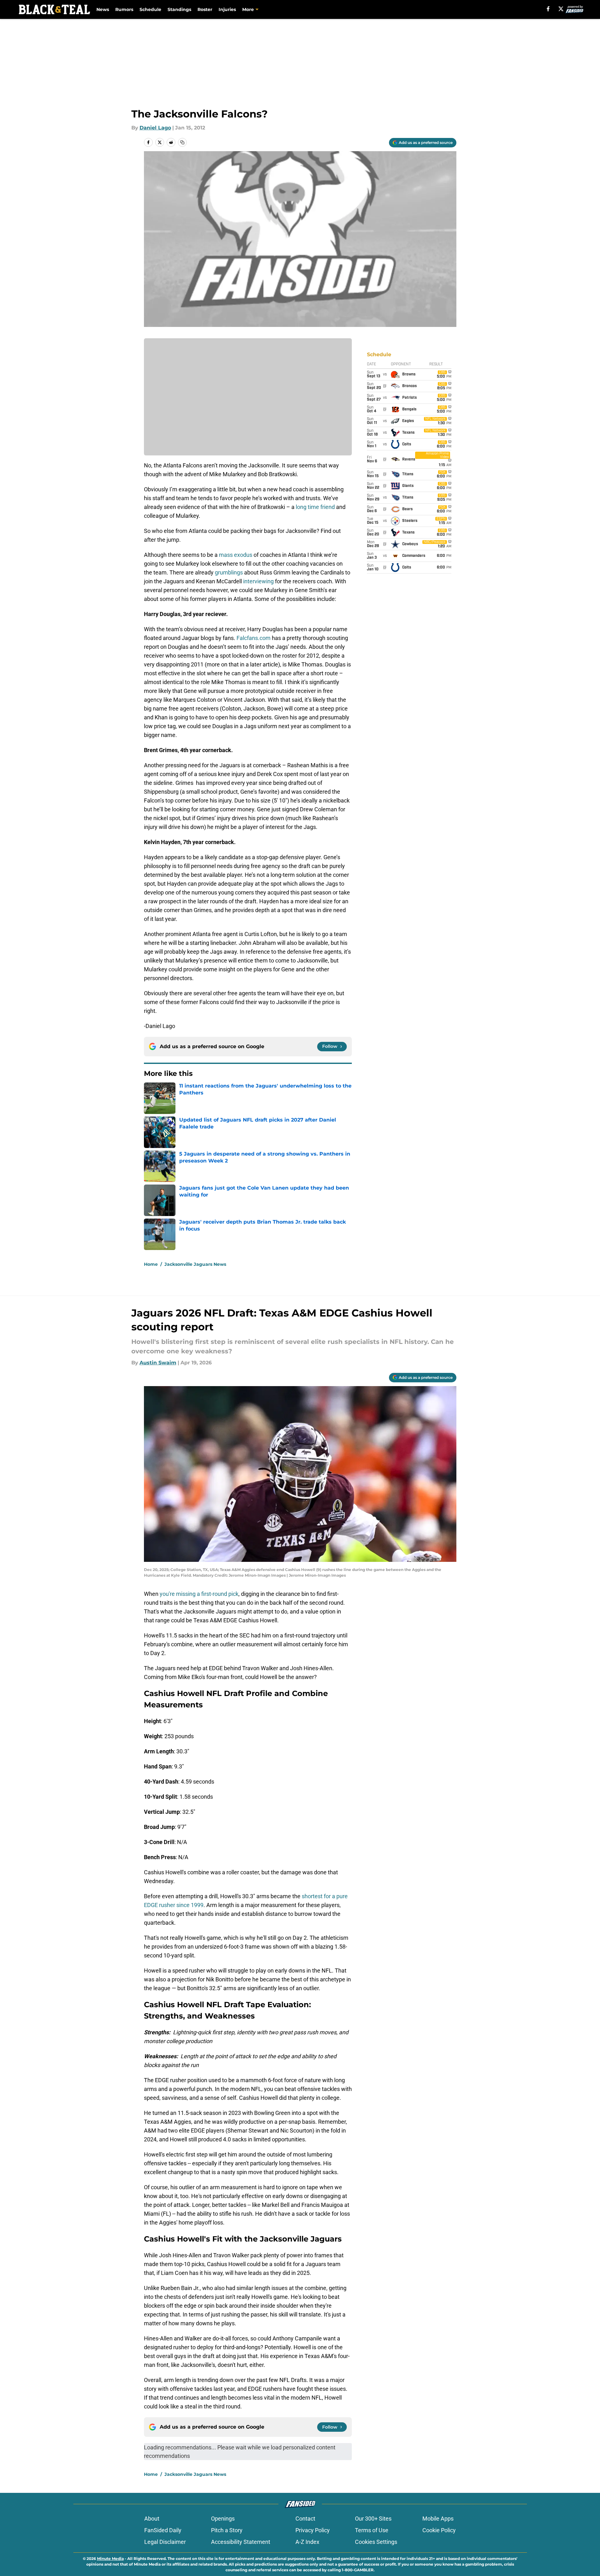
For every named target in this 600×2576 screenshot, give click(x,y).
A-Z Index (307, 2542)
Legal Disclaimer (165, 2542)
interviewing (258, 581)
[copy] (182, 142)
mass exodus (236, 555)
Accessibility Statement (241, 2542)
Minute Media (110, 2559)
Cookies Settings (376, 2542)
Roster (205, 9)
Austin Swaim (158, 1363)
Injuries (227, 9)
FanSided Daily (163, 2530)
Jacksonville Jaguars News (195, 1264)
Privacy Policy (313, 2530)
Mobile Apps (438, 2519)
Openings (223, 2519)
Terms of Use (372, 2530)
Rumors (124, 9)
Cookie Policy (439, 2530)
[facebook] (548, 9)
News (103, 9)
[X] (561, 9)
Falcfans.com (254, 638)
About (152, 2519)
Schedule (150, 9)
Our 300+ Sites (373, 2519)
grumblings (228, 572)
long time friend (315, 507)
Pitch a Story (227, 2530)
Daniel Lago (155, 128)
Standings (179, 9)
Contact (305, 2519)
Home (151, 1264)
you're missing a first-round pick (199, 1594)
